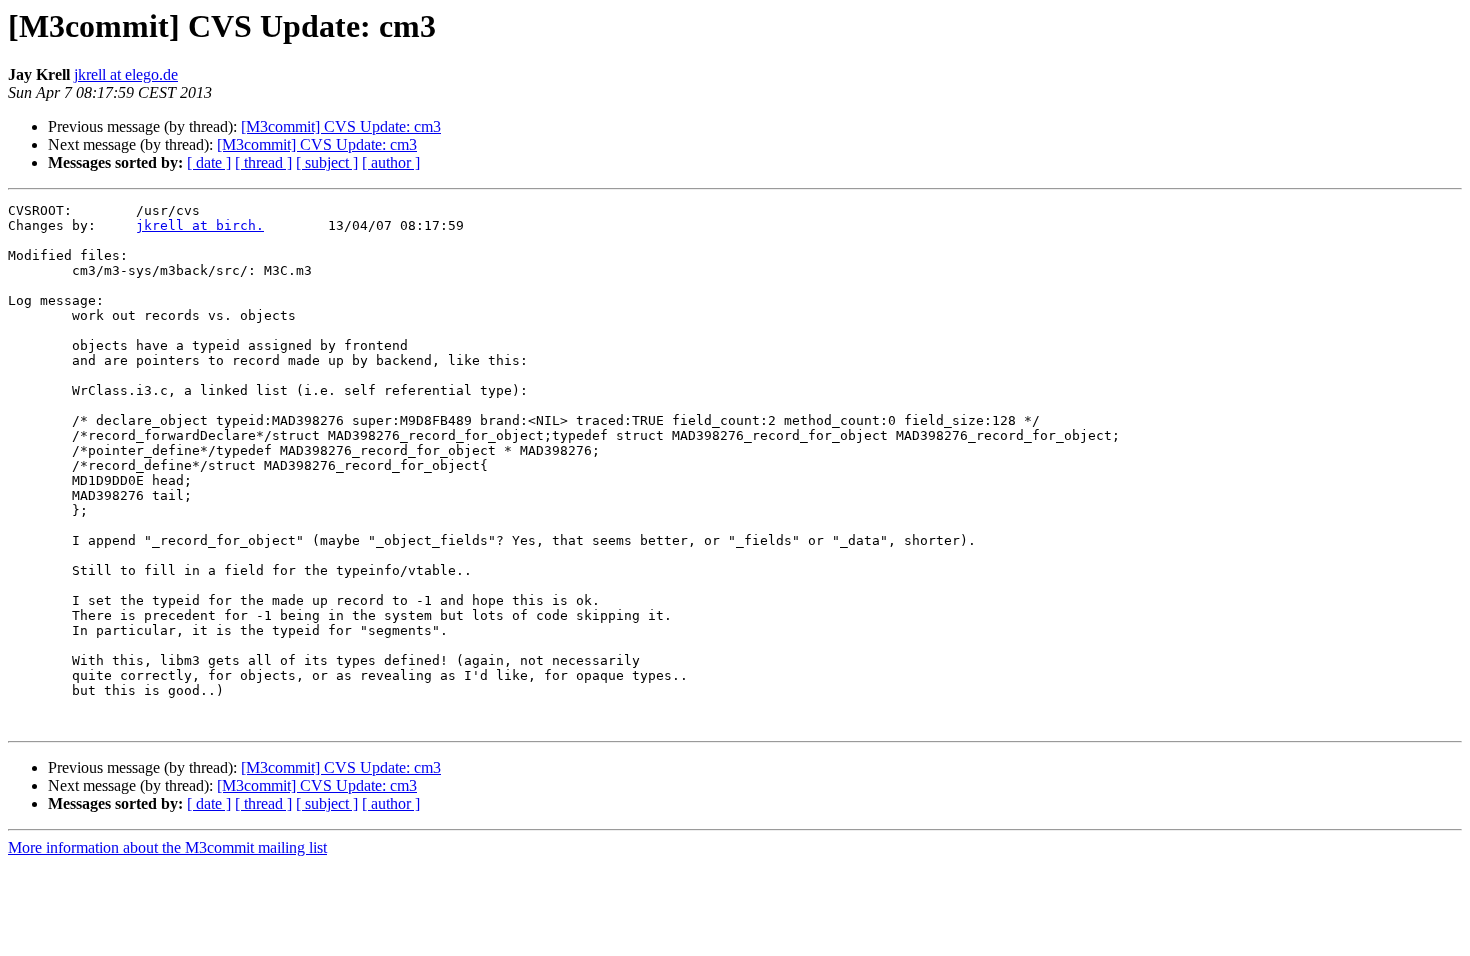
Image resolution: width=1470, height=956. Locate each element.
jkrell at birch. (200, 225)
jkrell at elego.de (126, 74)
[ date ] (209, 162)
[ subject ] (327, 162)
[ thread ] (263, 162)
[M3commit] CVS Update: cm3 (341, 126)
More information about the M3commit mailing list (167, 847)
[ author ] (391, 162)
